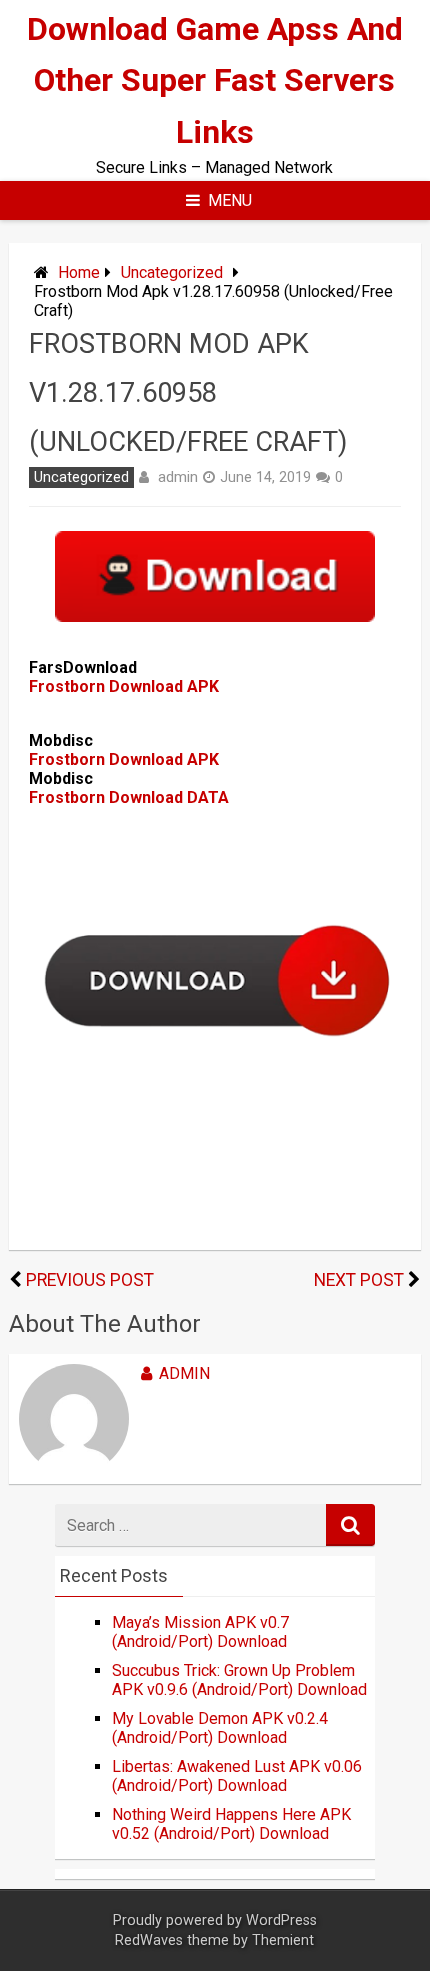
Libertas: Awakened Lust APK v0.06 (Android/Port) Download (237, 1776)
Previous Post (90, 1280)
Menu (230, 200)
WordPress (281, 1920)
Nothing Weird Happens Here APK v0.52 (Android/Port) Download (231, 1824)
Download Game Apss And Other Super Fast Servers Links (215, 80)
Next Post (359, 1280)
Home (79, 272)
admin (178, 477)
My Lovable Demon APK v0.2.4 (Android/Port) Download (220, 1728)
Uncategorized (172, 272)
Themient (283, 1940)
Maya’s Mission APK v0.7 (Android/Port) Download (200, 1632)
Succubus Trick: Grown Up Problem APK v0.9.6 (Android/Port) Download (239, 1680)
